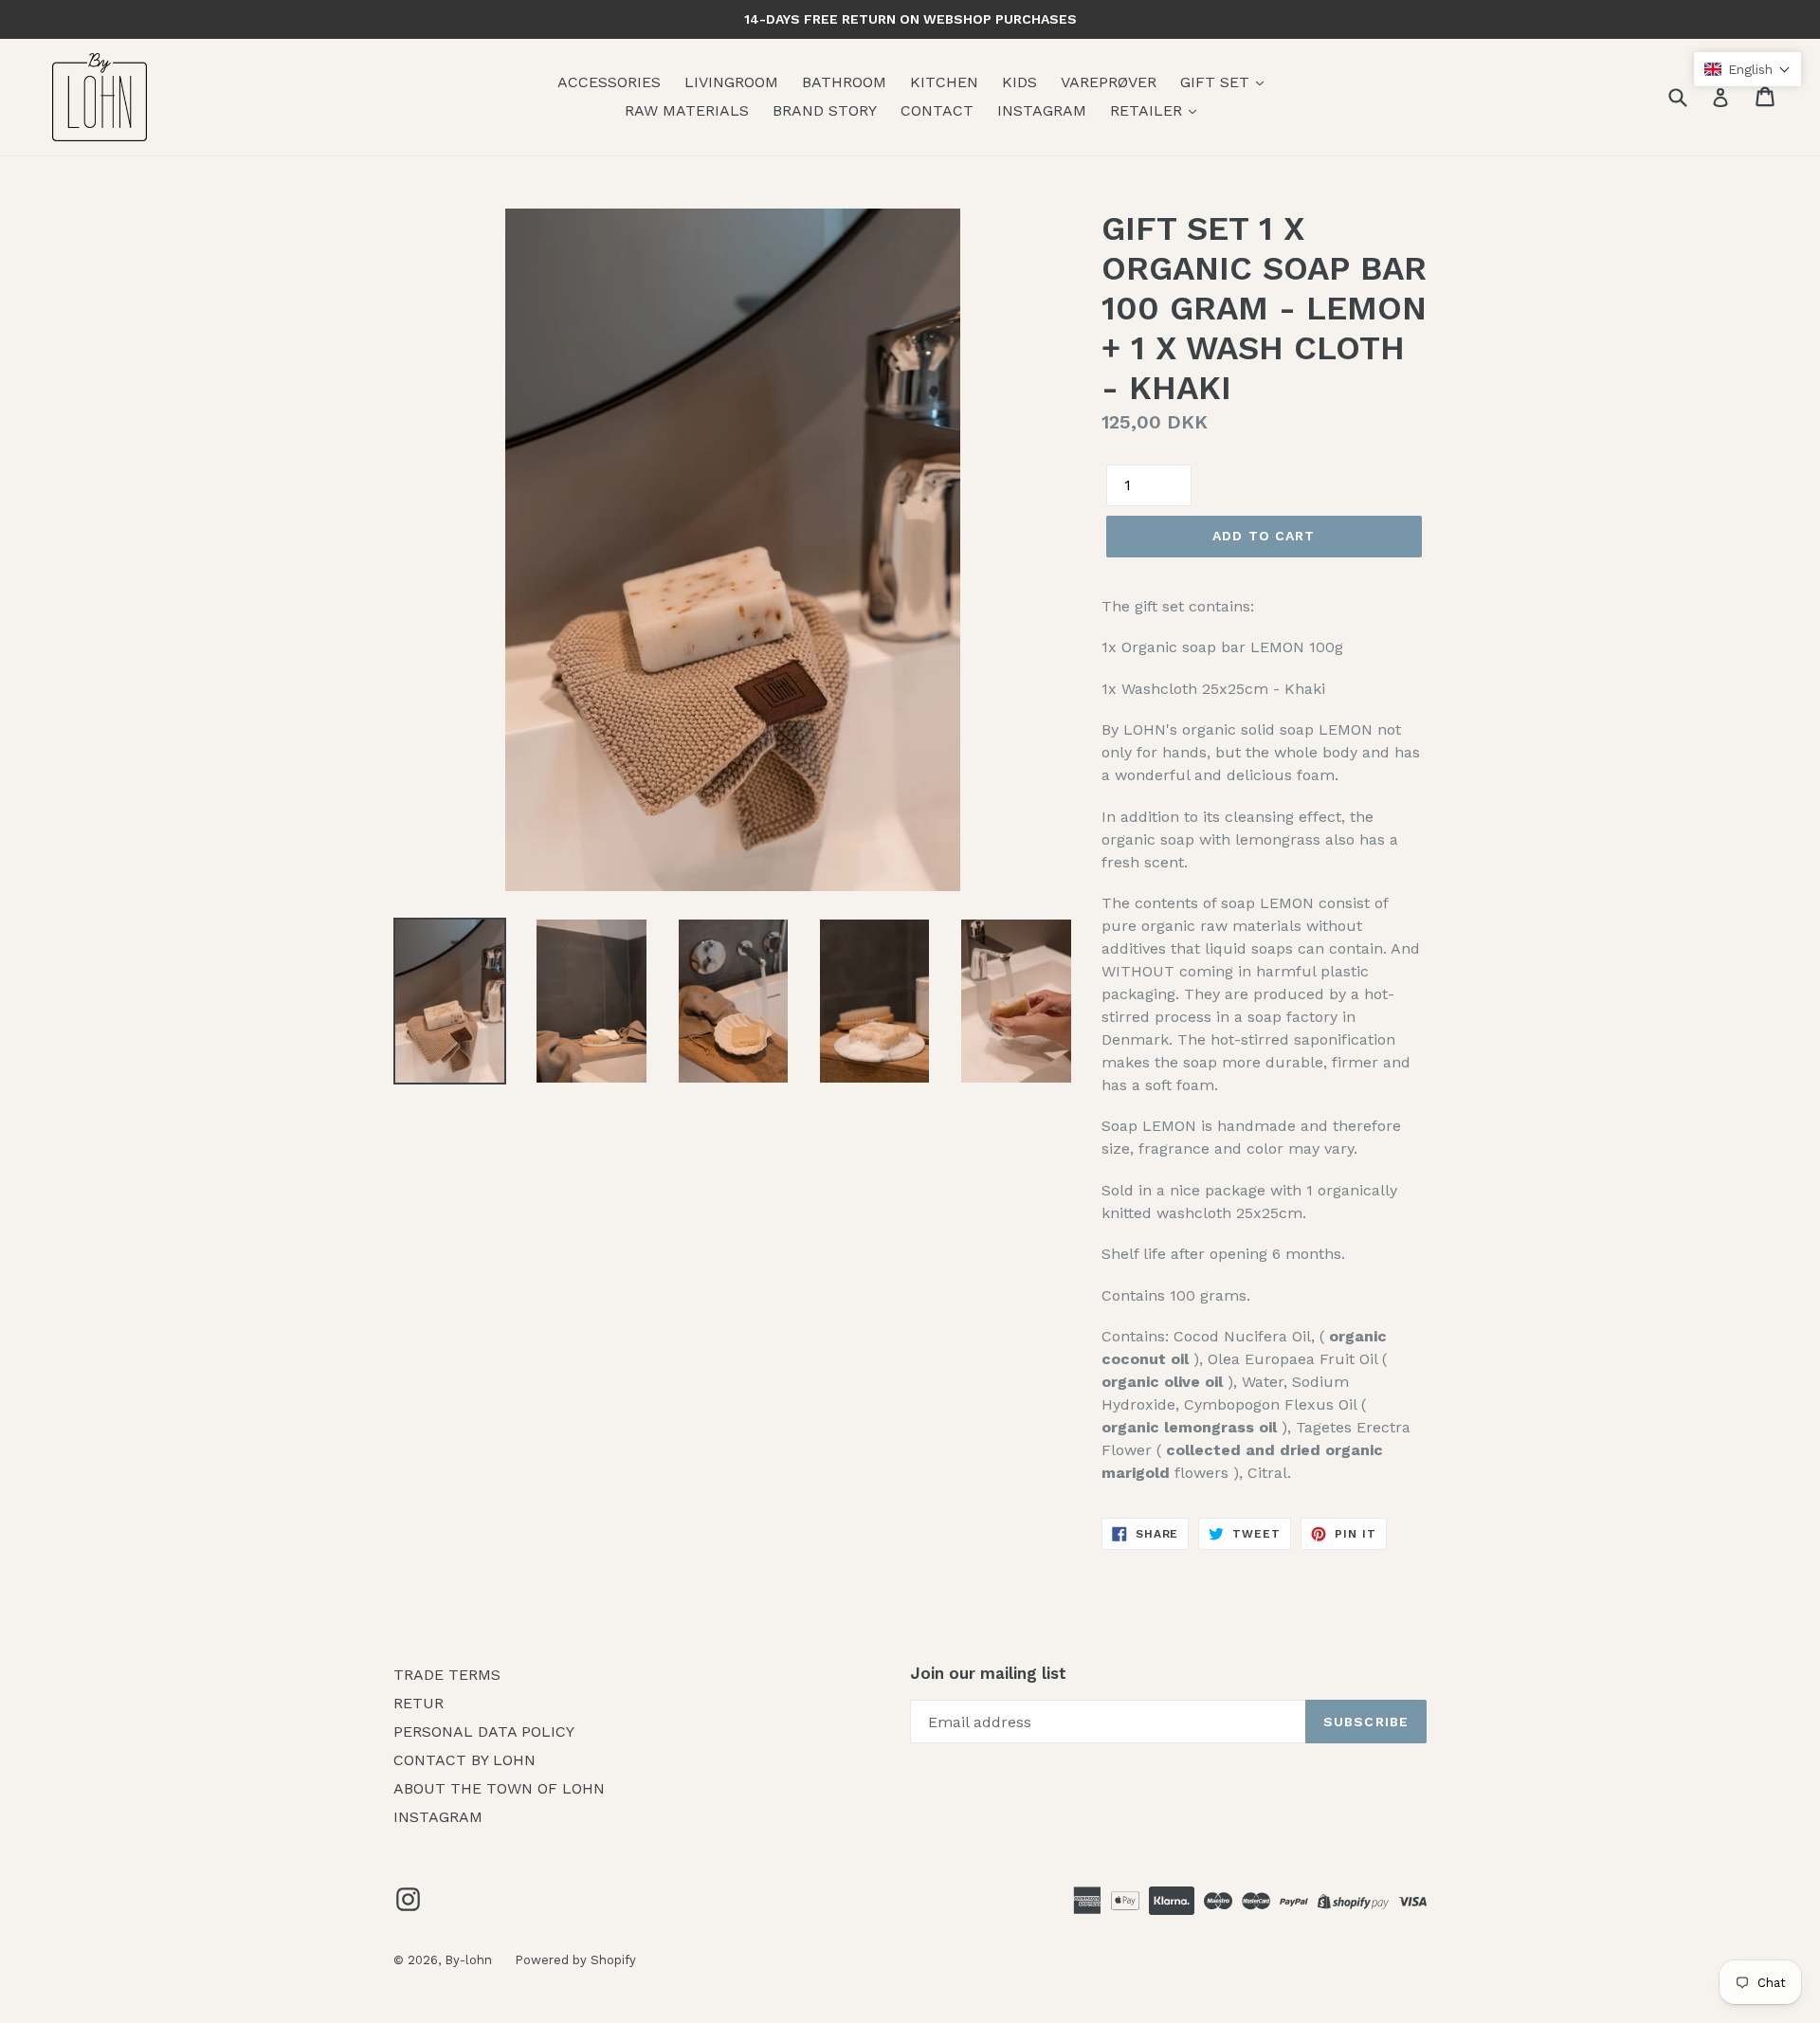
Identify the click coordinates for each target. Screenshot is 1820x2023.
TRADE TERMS (447, 1675)
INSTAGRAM (1042, 110)
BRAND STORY (825, 110)
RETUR (419, 1703)
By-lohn (470, 1960)
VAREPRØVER (1109, 82)
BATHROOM (844, 82)
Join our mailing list (988, 1673)
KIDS (1019, 82)
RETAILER (1148, 110)
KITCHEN (944, 82)
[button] (1747, 69)
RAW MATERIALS (687, 110)
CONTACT (937, 110)
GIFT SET (1217, 82)
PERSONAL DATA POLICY (484, 1731)
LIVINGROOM (731, 82)
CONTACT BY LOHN (464, 1760)
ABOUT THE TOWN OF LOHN (499, 1788)
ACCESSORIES (609, 82)
